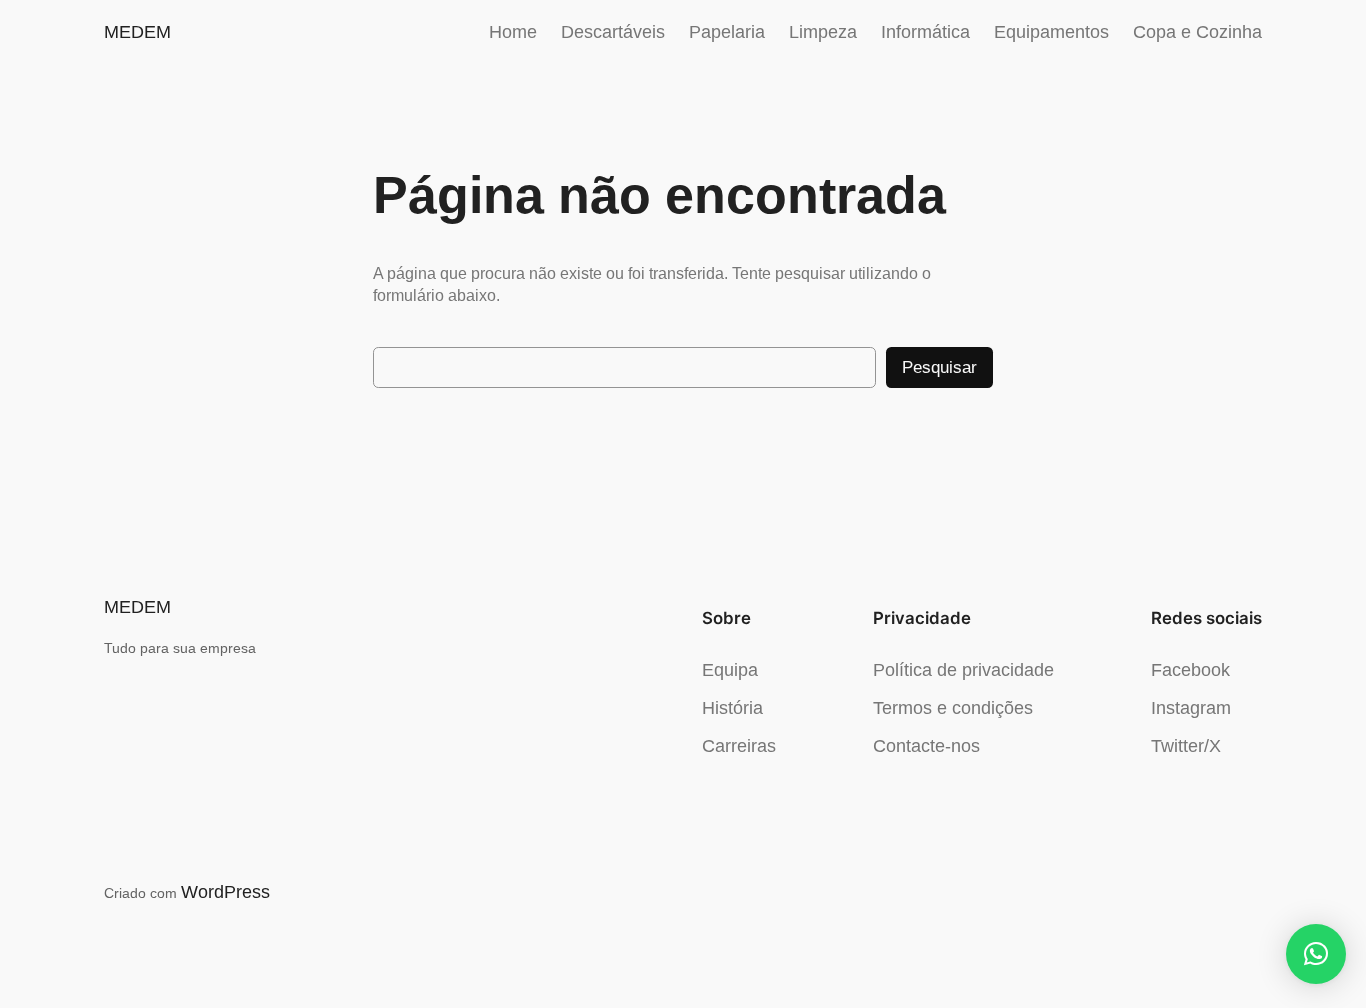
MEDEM (137, 32)
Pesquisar (939, 367)
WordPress (225, 892)
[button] (1316, 954)
